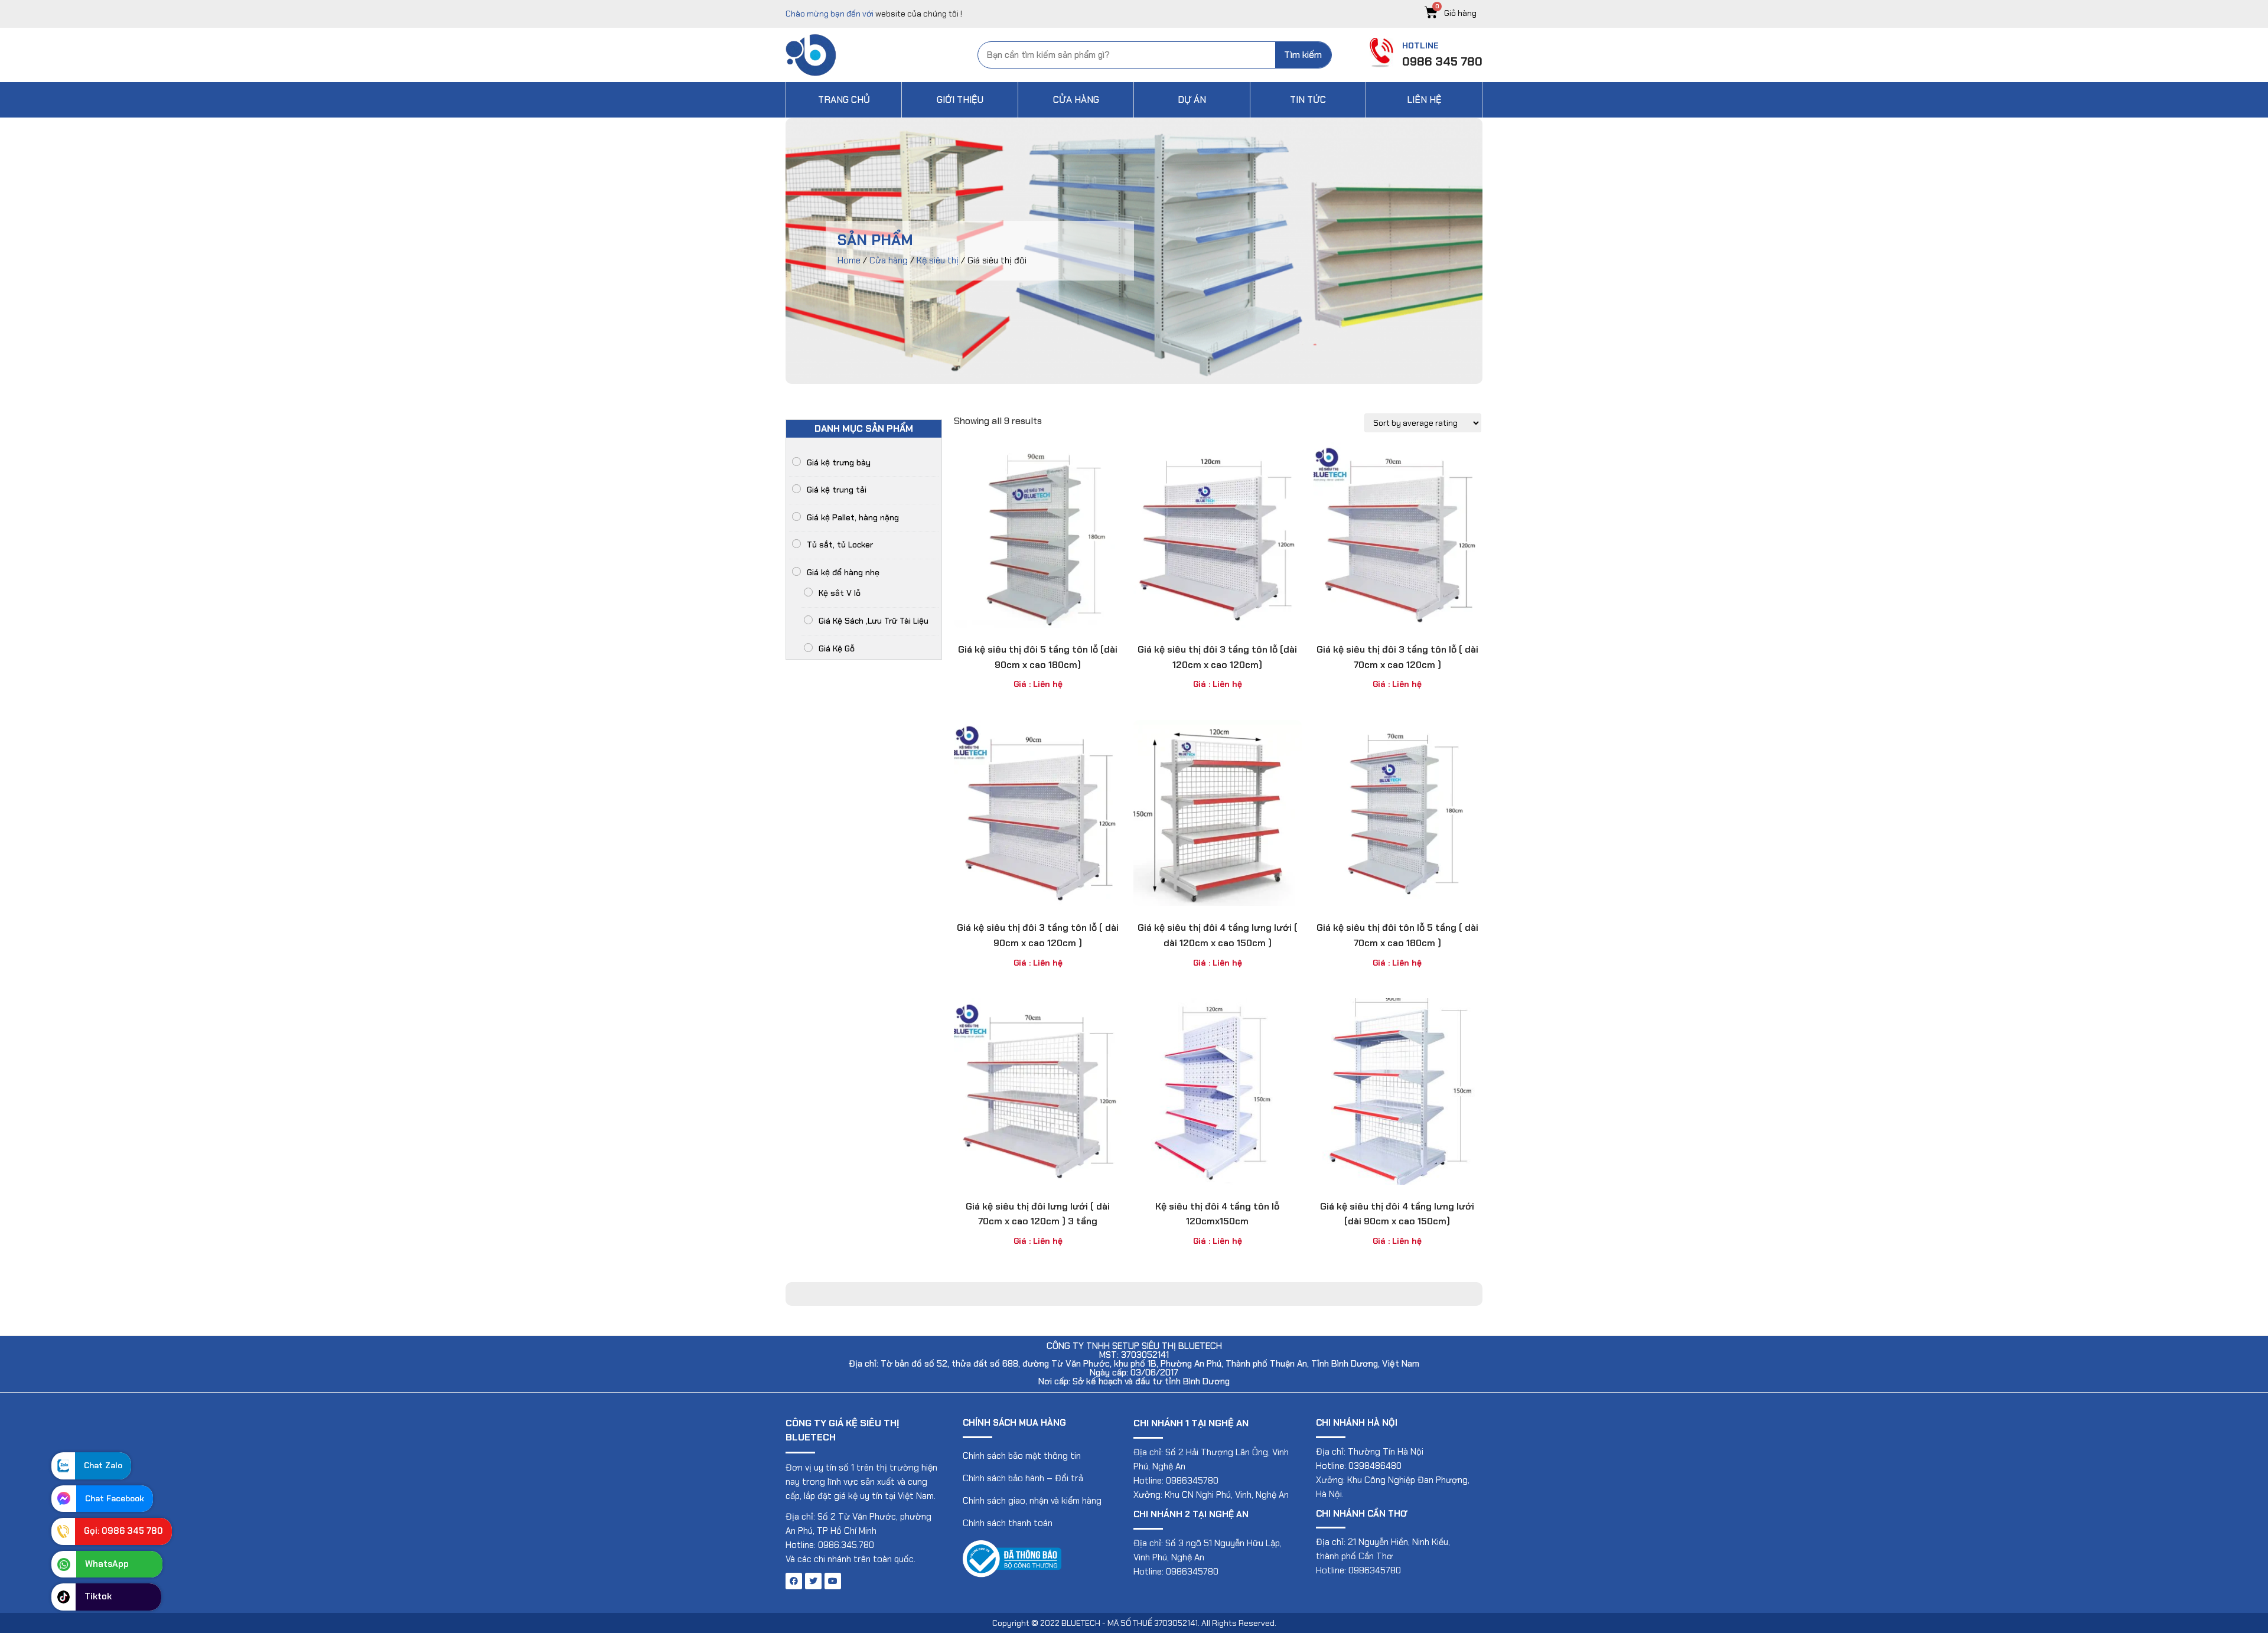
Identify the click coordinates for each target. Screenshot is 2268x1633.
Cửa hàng (1076, 100)
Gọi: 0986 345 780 (123, 1531)
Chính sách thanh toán (1008, 1523)
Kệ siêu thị (938, 260)
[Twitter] (813, 1581)
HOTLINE (1420, 45)
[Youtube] (833, 1581)
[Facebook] (794, 1581)
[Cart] (1454, 13)
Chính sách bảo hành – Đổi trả (1023, 1478)
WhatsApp (107, 1564)
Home (849, 260)
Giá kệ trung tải (837, 490)
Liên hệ (1424, 100)
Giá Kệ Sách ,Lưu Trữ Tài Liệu (874, 621)
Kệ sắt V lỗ (840, 593)
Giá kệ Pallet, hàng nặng (853, 517)
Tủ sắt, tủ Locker (840, 545)
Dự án (1192, 100)
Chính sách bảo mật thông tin (1022, 1456)
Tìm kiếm (1303, 55)
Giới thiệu (960, 100)
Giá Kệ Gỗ (837, 648)
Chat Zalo (103, 1465)
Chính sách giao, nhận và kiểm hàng (1032, 1501)
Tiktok (98, 1596)
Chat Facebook (115, 1498)
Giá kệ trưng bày (839, 462)
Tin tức (1308, 100)
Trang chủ (844, 100)
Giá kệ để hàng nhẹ (843, 572)
